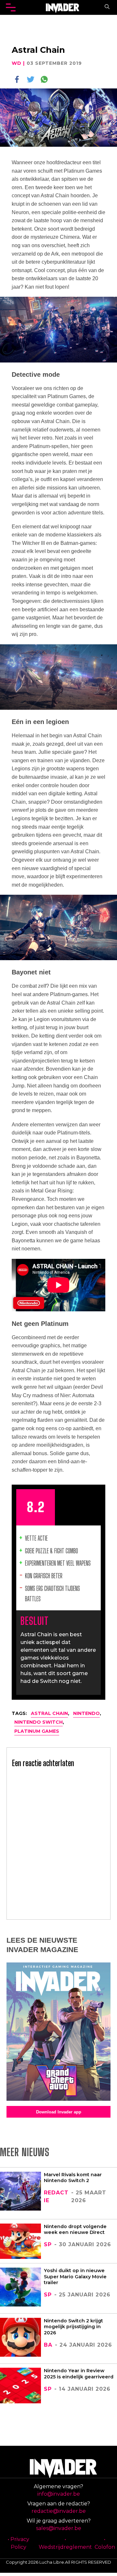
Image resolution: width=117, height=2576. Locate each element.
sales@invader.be (59, 2528)
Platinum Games (37, 1731)
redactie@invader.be (59, 2511)
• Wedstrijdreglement (65, 2543)
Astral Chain (49, 1713)
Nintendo (86, 1713)
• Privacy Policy (19, 2543)
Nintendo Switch (39, 1722)
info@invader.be (59, 2494)
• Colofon (105, 2543)
